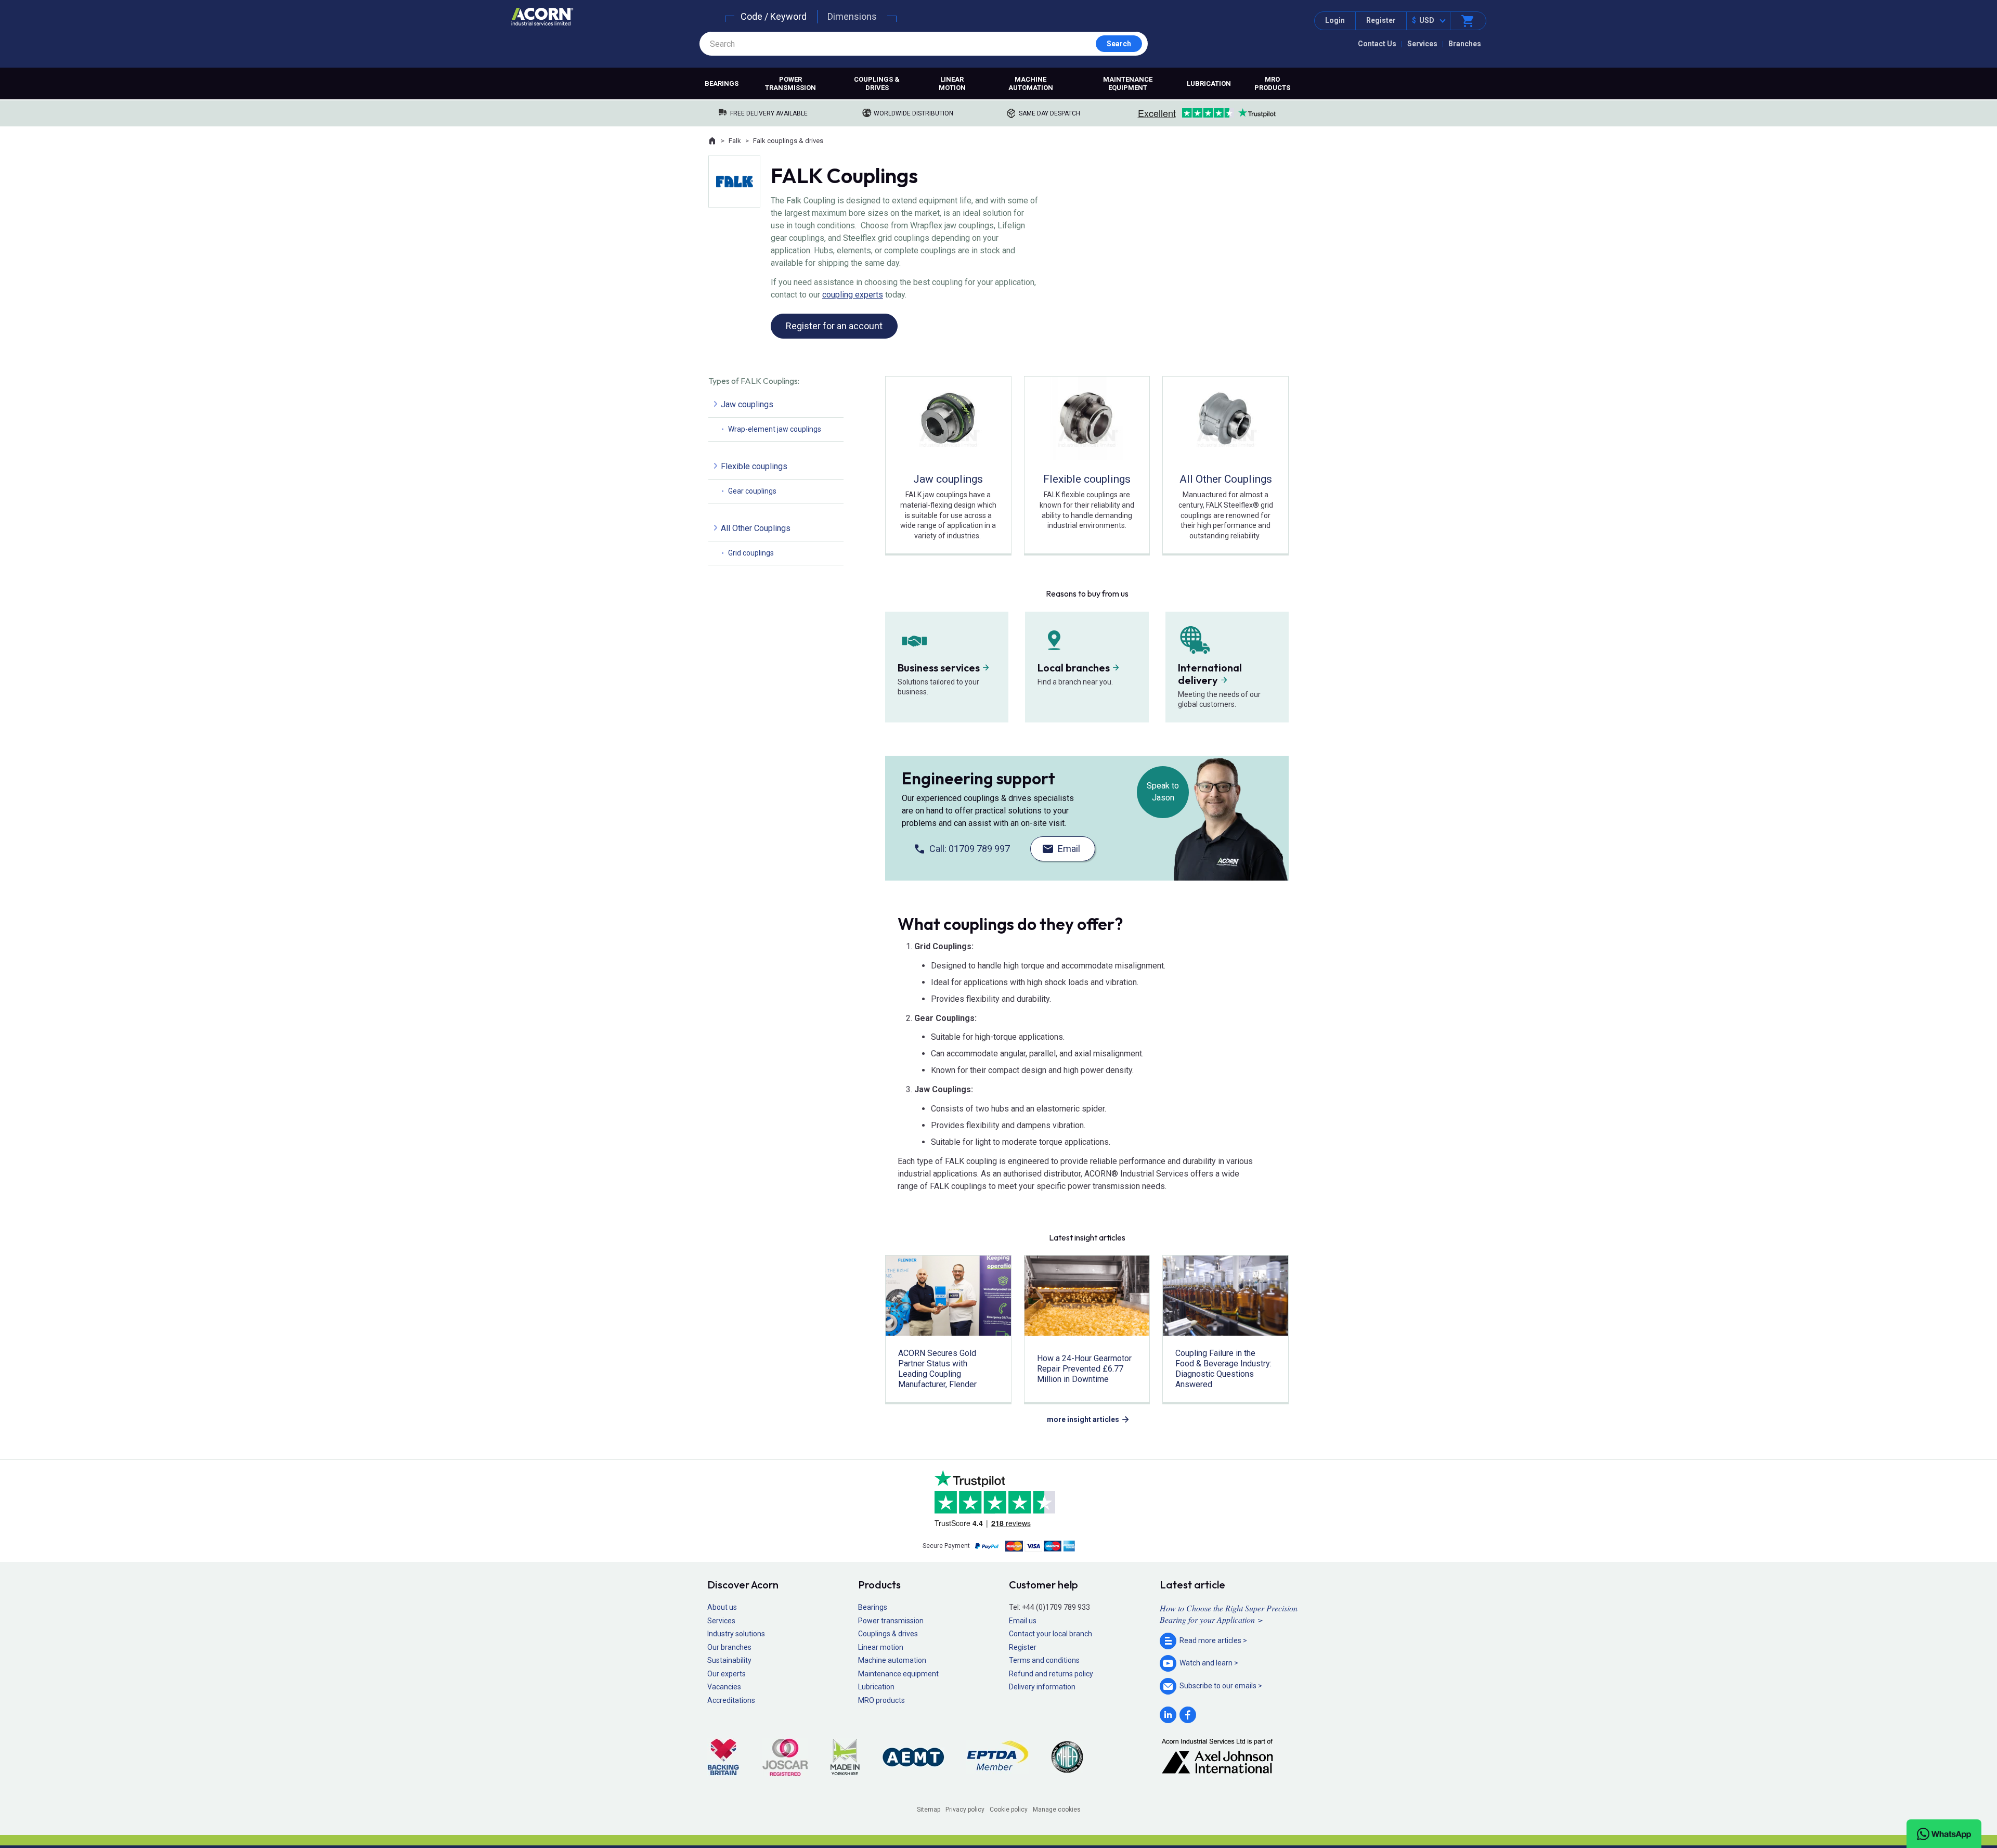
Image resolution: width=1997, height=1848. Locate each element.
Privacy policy (965, 1810)
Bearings (722, 83)
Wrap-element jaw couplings (775, 429)
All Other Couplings (756, 528)
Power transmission (790, 83)
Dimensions (852, 16)
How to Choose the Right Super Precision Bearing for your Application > (1229, 1614)
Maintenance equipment (1128, 83)
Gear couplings (752, 491)
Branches (1465, 44)
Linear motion (952, 83)
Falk (735, 141)
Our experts (727, 1674)
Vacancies (724, 1687)
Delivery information (1042, 1687)
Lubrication (1209, 83)
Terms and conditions (1044, 1660)
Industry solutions (736, 1634)
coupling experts (853, 295)
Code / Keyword (774, 16)
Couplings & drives (877, 83)
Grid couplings (751, 553)
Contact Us (1377, 44)
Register (1381, 20)
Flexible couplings (754, 466)
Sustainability (729, 1660)
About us (722, 1607)
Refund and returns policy (1051, 1674)
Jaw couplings (747, 404)
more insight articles (1083, 1419)
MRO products (1272, 83)
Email (1069, 849)
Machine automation (1031, 83)
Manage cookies (1057, 1810)
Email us (1023, 1621)
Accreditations (731, 1700)
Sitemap (929, 1810)
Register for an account (834, 326)
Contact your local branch (1051, 1634)
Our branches (729, 1647)
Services (1422, 44)
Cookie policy (1009, 1810)
